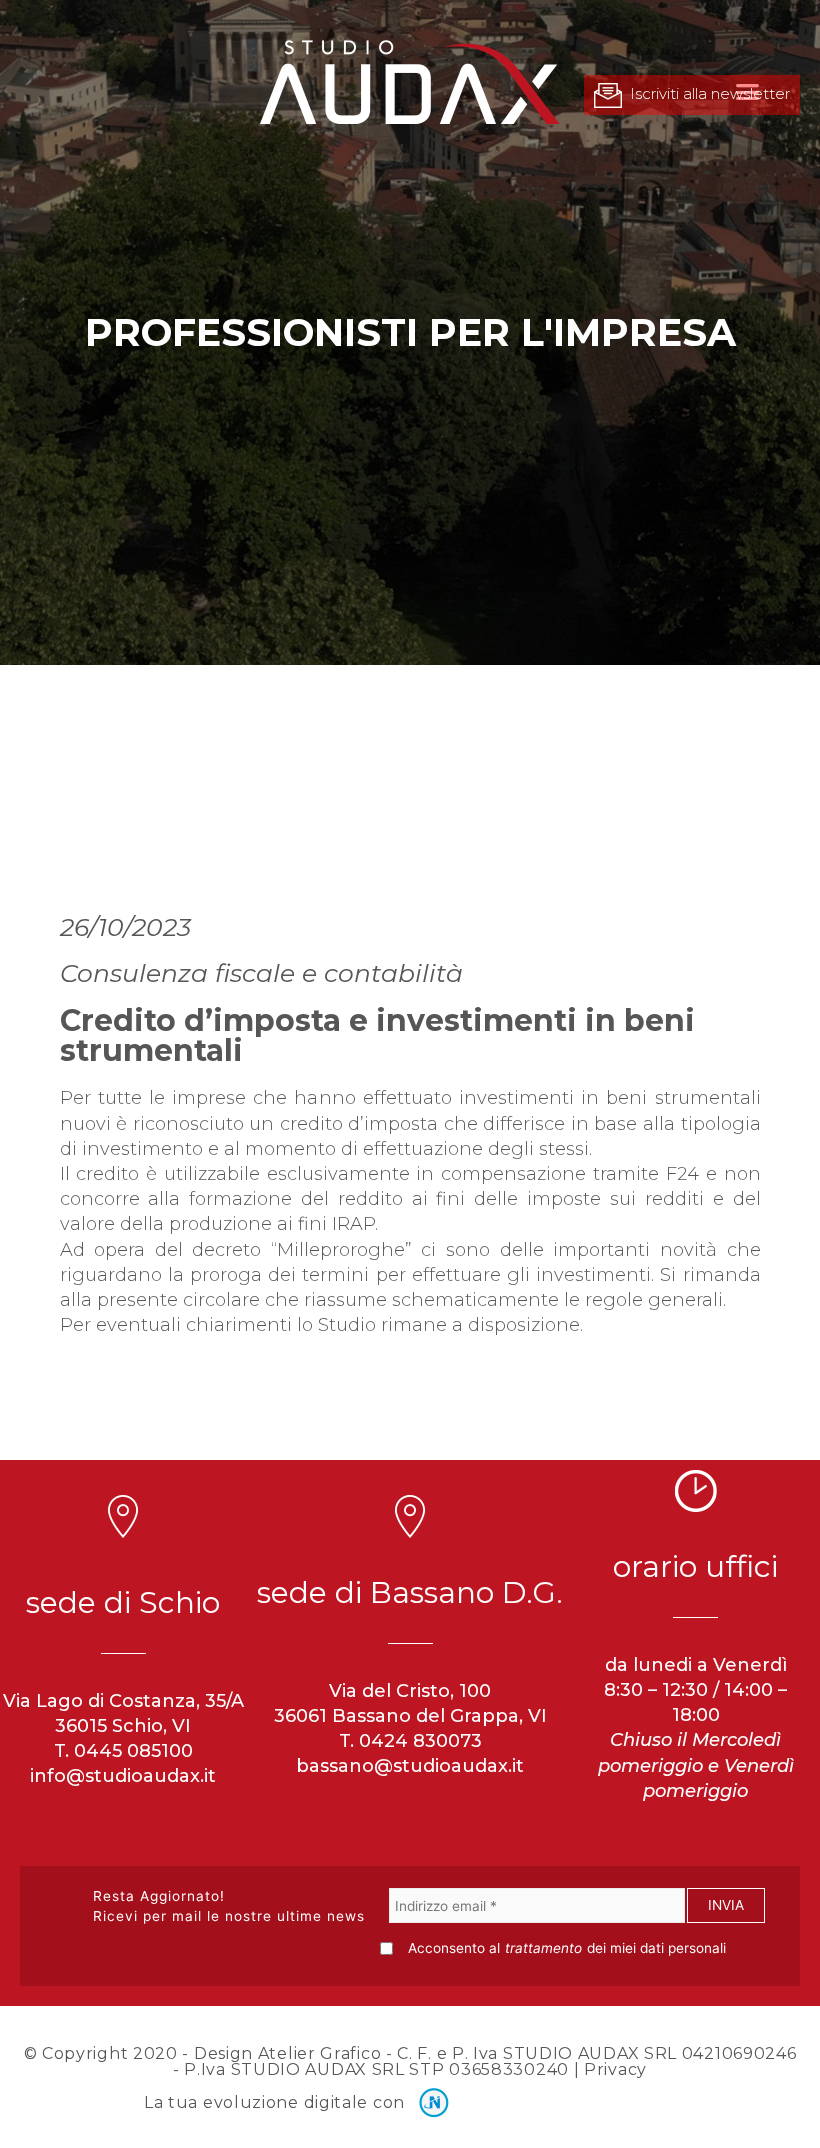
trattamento (543, 1948)
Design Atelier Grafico (287, 2053)
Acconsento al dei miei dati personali (567, 1948)
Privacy (615, 2069)
